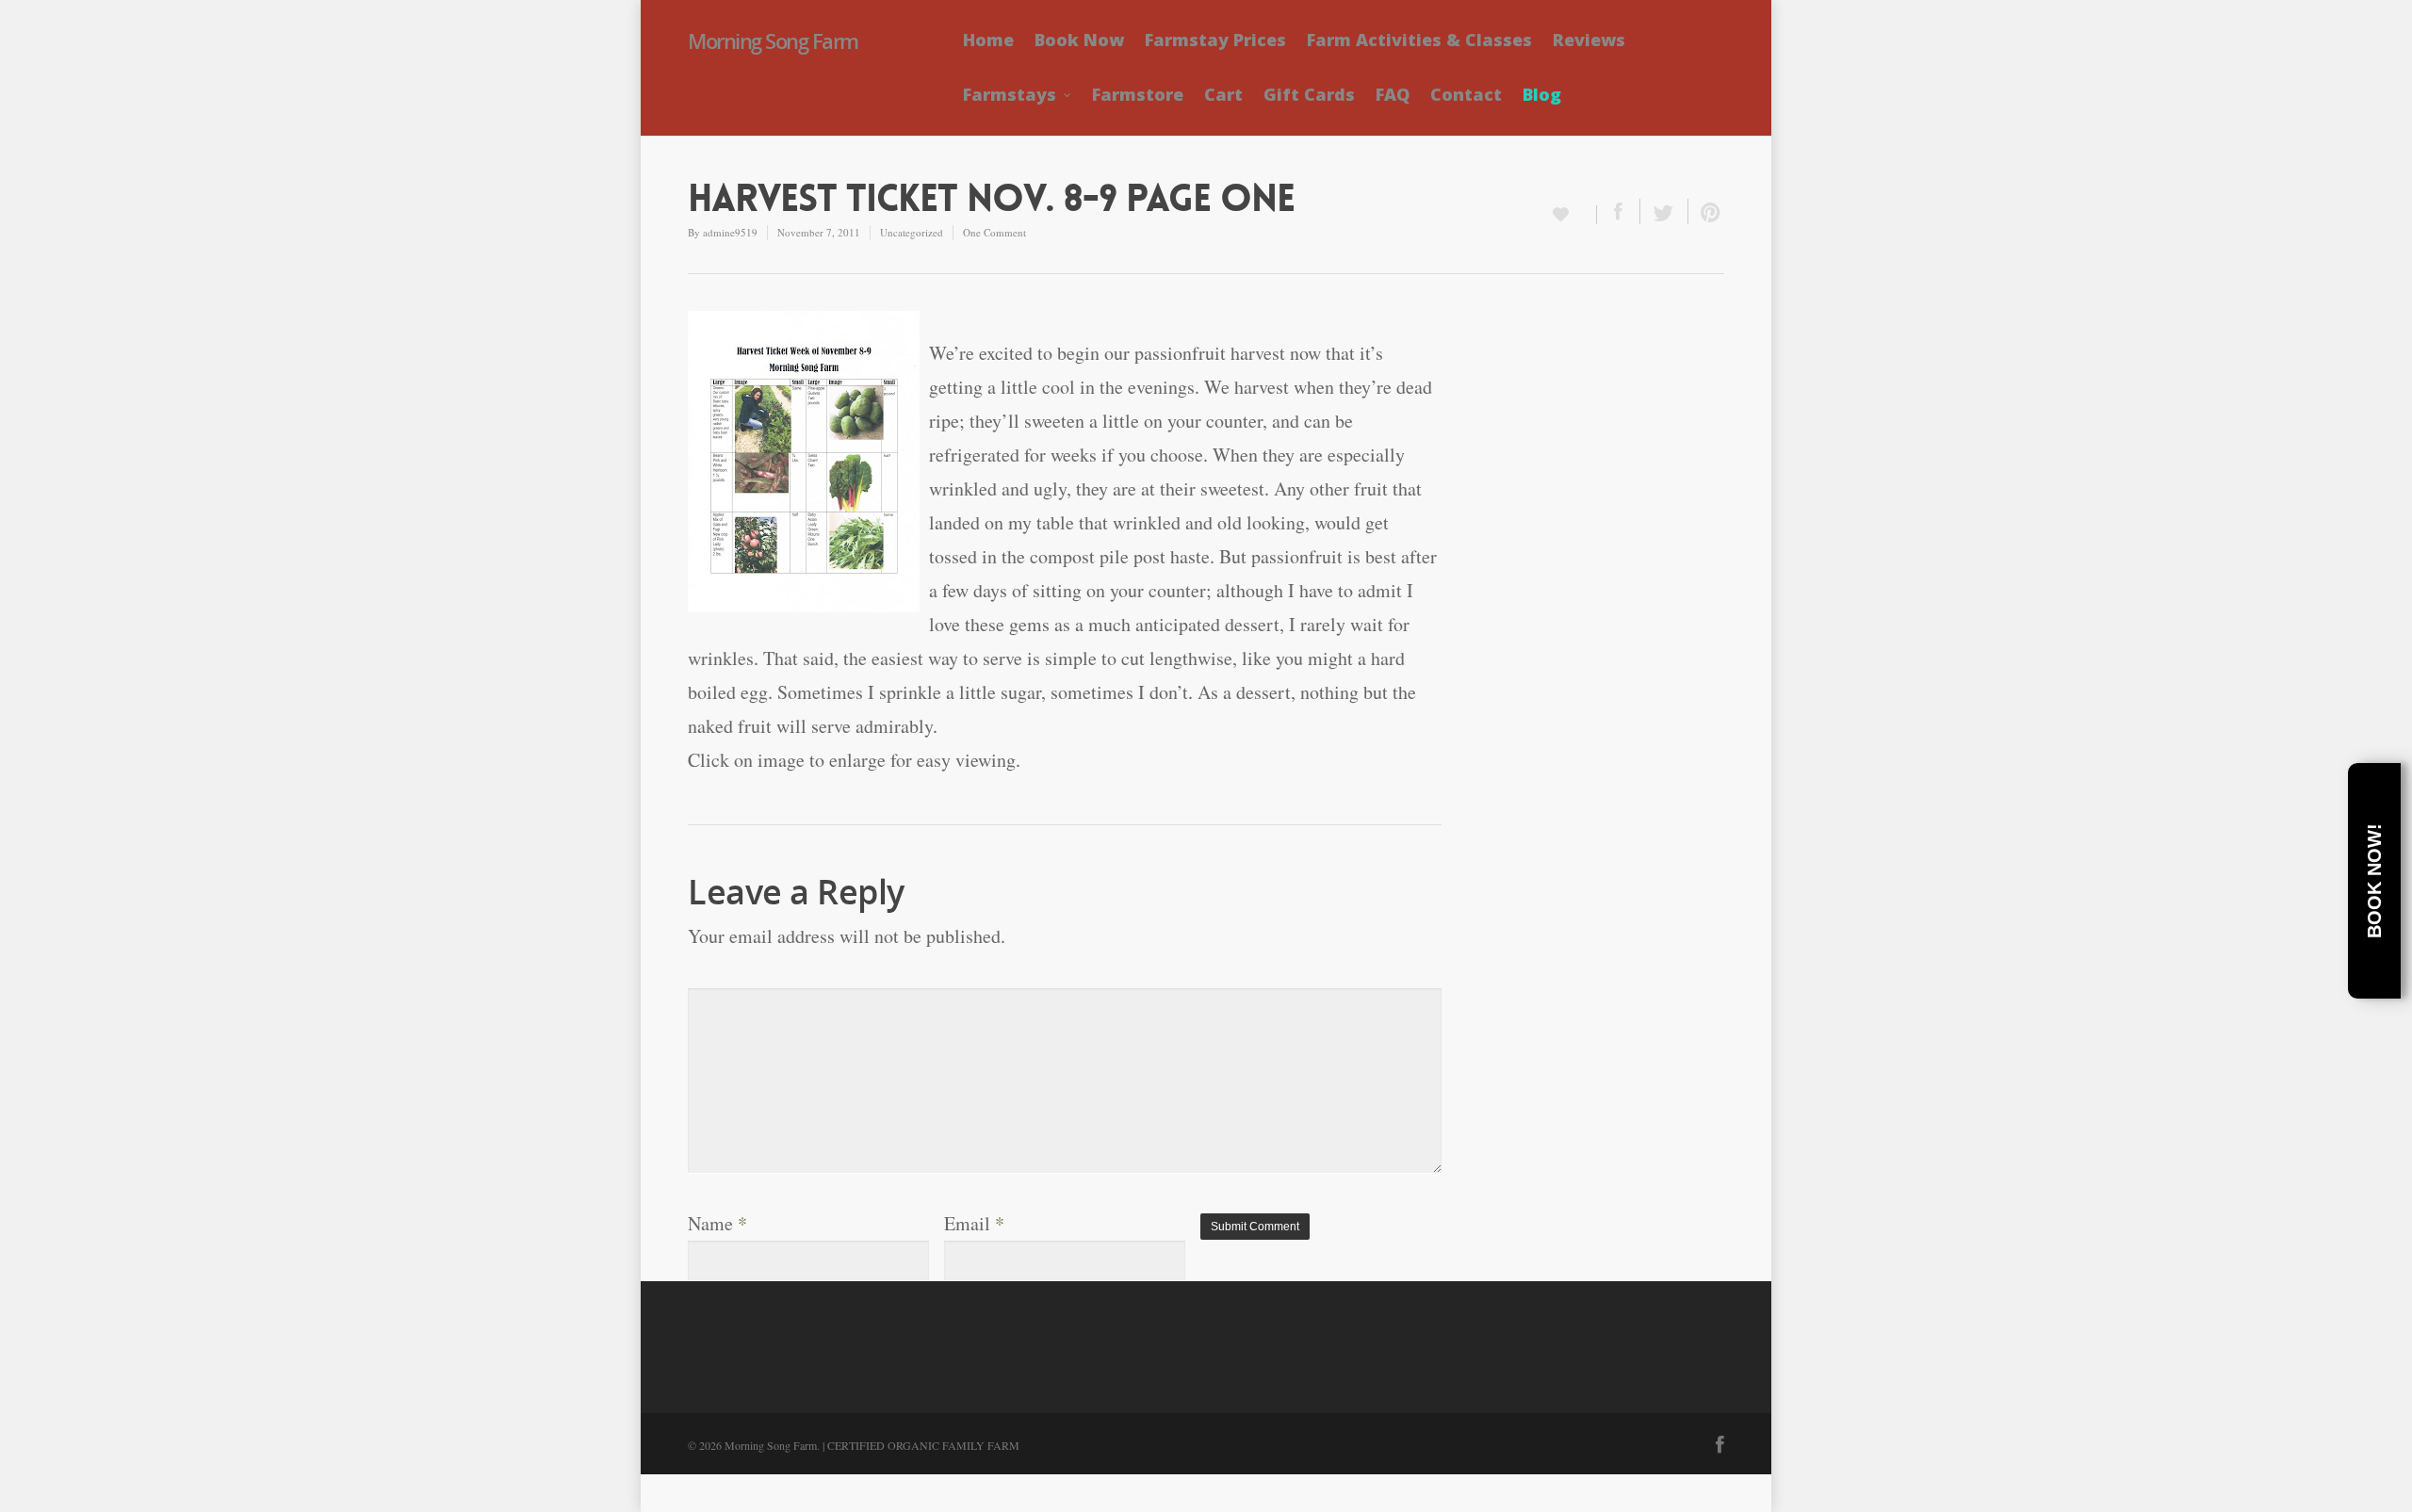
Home (988, 40)
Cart (1223, 94)
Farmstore (1138, 94)
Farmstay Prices (1215, 40)
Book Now (1079, 40)
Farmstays (1010, 94)
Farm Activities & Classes (1419, 40)
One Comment (994, 232)
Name (717, 1223)
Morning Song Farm (773, 41)
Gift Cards (1309, 94)
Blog (1542, 94)
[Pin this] (1706, 211)
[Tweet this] (1664, 211)
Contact (1466, 94)
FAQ (1393, 94)
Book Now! (2374, 881)
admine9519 (730, 232)
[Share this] (1619, 211)
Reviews (1589, 40)
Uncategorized (912, 232)
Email (974, 1223)
